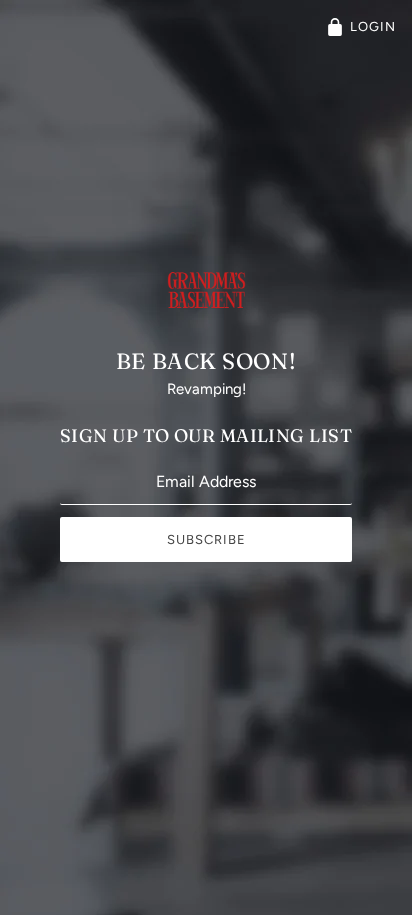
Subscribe (206, 539)
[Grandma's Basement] (206, 310)
